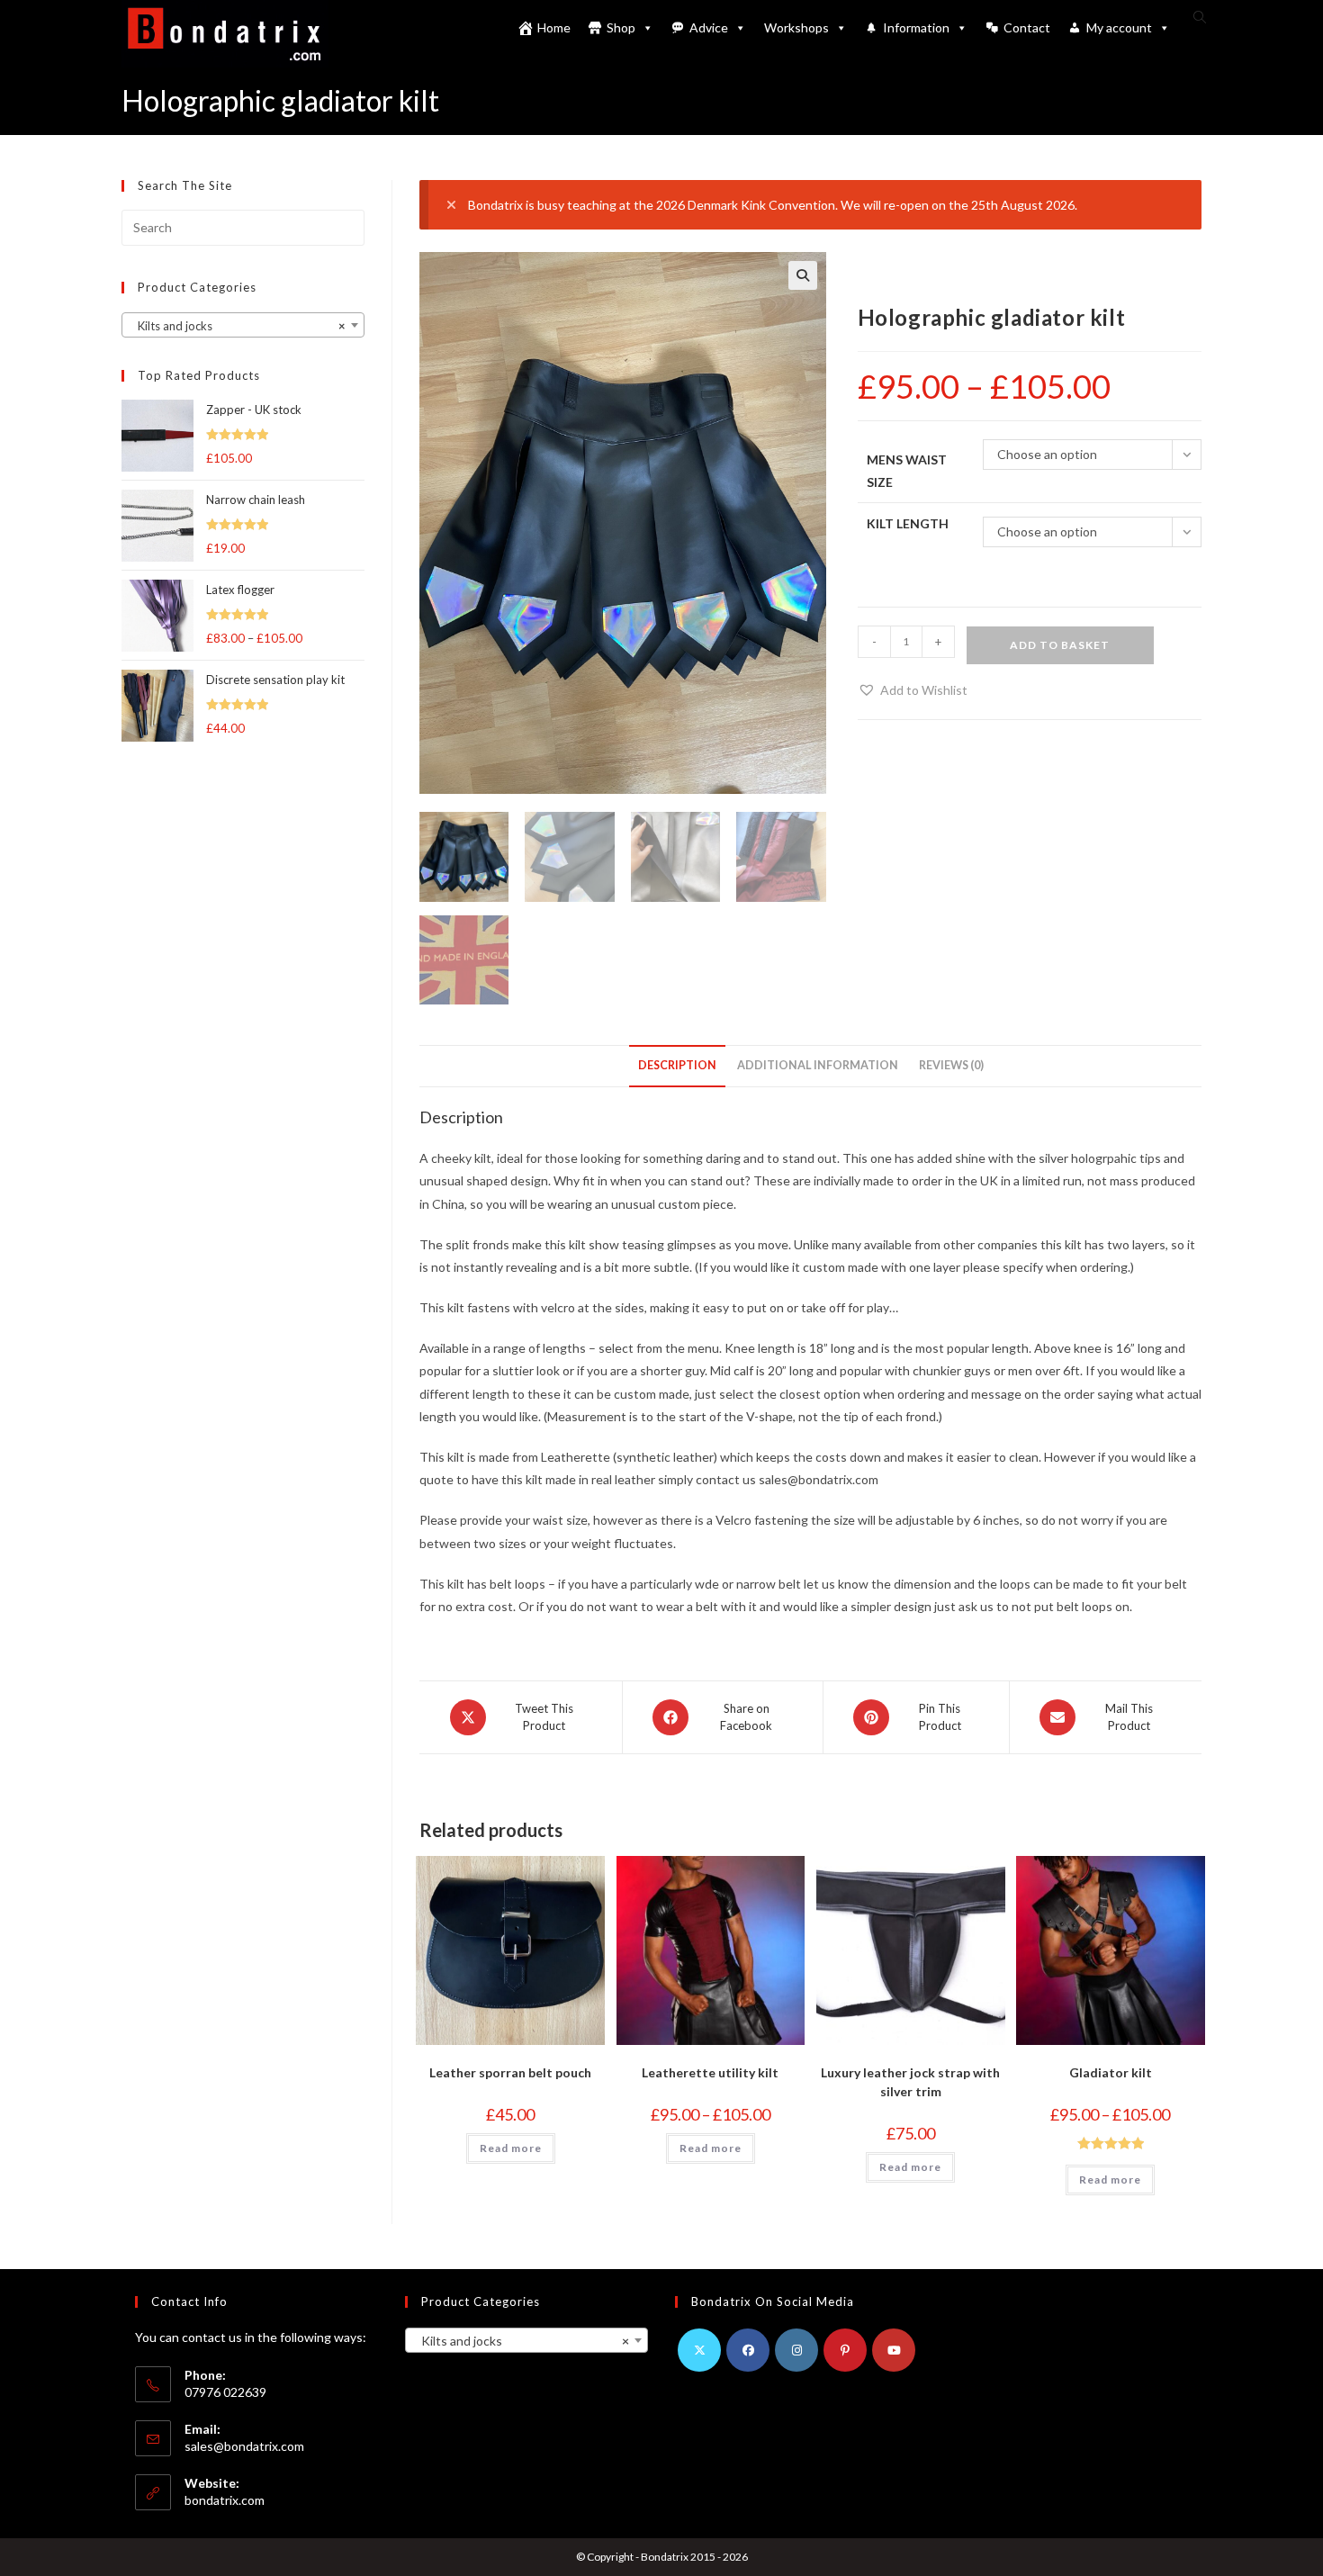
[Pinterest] (845, 2350)
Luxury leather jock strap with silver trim (910, 2082)
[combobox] (243, 325)
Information (916, 27)
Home (554, 27)
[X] (699, 2350)
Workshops (796, 27)
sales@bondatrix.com (244, 2446)
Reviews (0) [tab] (951, 1065)
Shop (621, 27)
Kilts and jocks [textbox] (238, 326)
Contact (1027, 27)
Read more (511, 2148)
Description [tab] (677, 1065)
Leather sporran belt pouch (510, 2072)
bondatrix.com (225, 2500)
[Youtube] (894, 2350)
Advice (709, 27)
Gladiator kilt (1111, 2072)
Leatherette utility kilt (710, 2072)
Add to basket (1060, 645)
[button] (803, 275)
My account (1119, 27)
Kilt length (908, 523)
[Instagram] (796, 2350)
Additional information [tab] (818, 1065)
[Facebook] (748, 2350)
